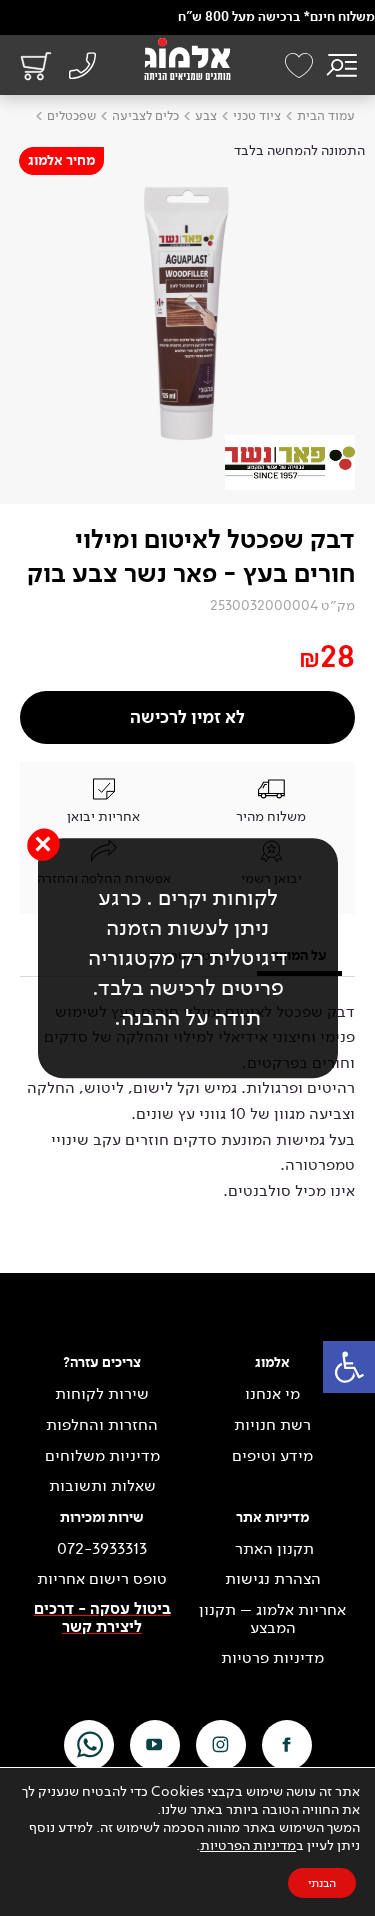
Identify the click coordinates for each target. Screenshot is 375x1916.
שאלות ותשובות (102, 1486)
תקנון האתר (272, 1549)
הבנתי (322, 1883)
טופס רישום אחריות (102, 1579)
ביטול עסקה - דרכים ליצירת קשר (102, 1618)
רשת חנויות (272, 1425)
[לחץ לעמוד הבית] (187, 59)
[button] (349, 1367)
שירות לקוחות (102, 1394)
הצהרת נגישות (273, 1579)
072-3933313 (102, 1549)
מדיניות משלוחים (102, 1456)
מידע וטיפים (272, 1456)
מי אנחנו (272, 1394)
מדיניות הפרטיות (248, 1845)
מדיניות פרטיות (272, 1658)
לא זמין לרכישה (187, 717)
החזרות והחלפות (102, 1425)
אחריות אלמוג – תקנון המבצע (272, 1618)
